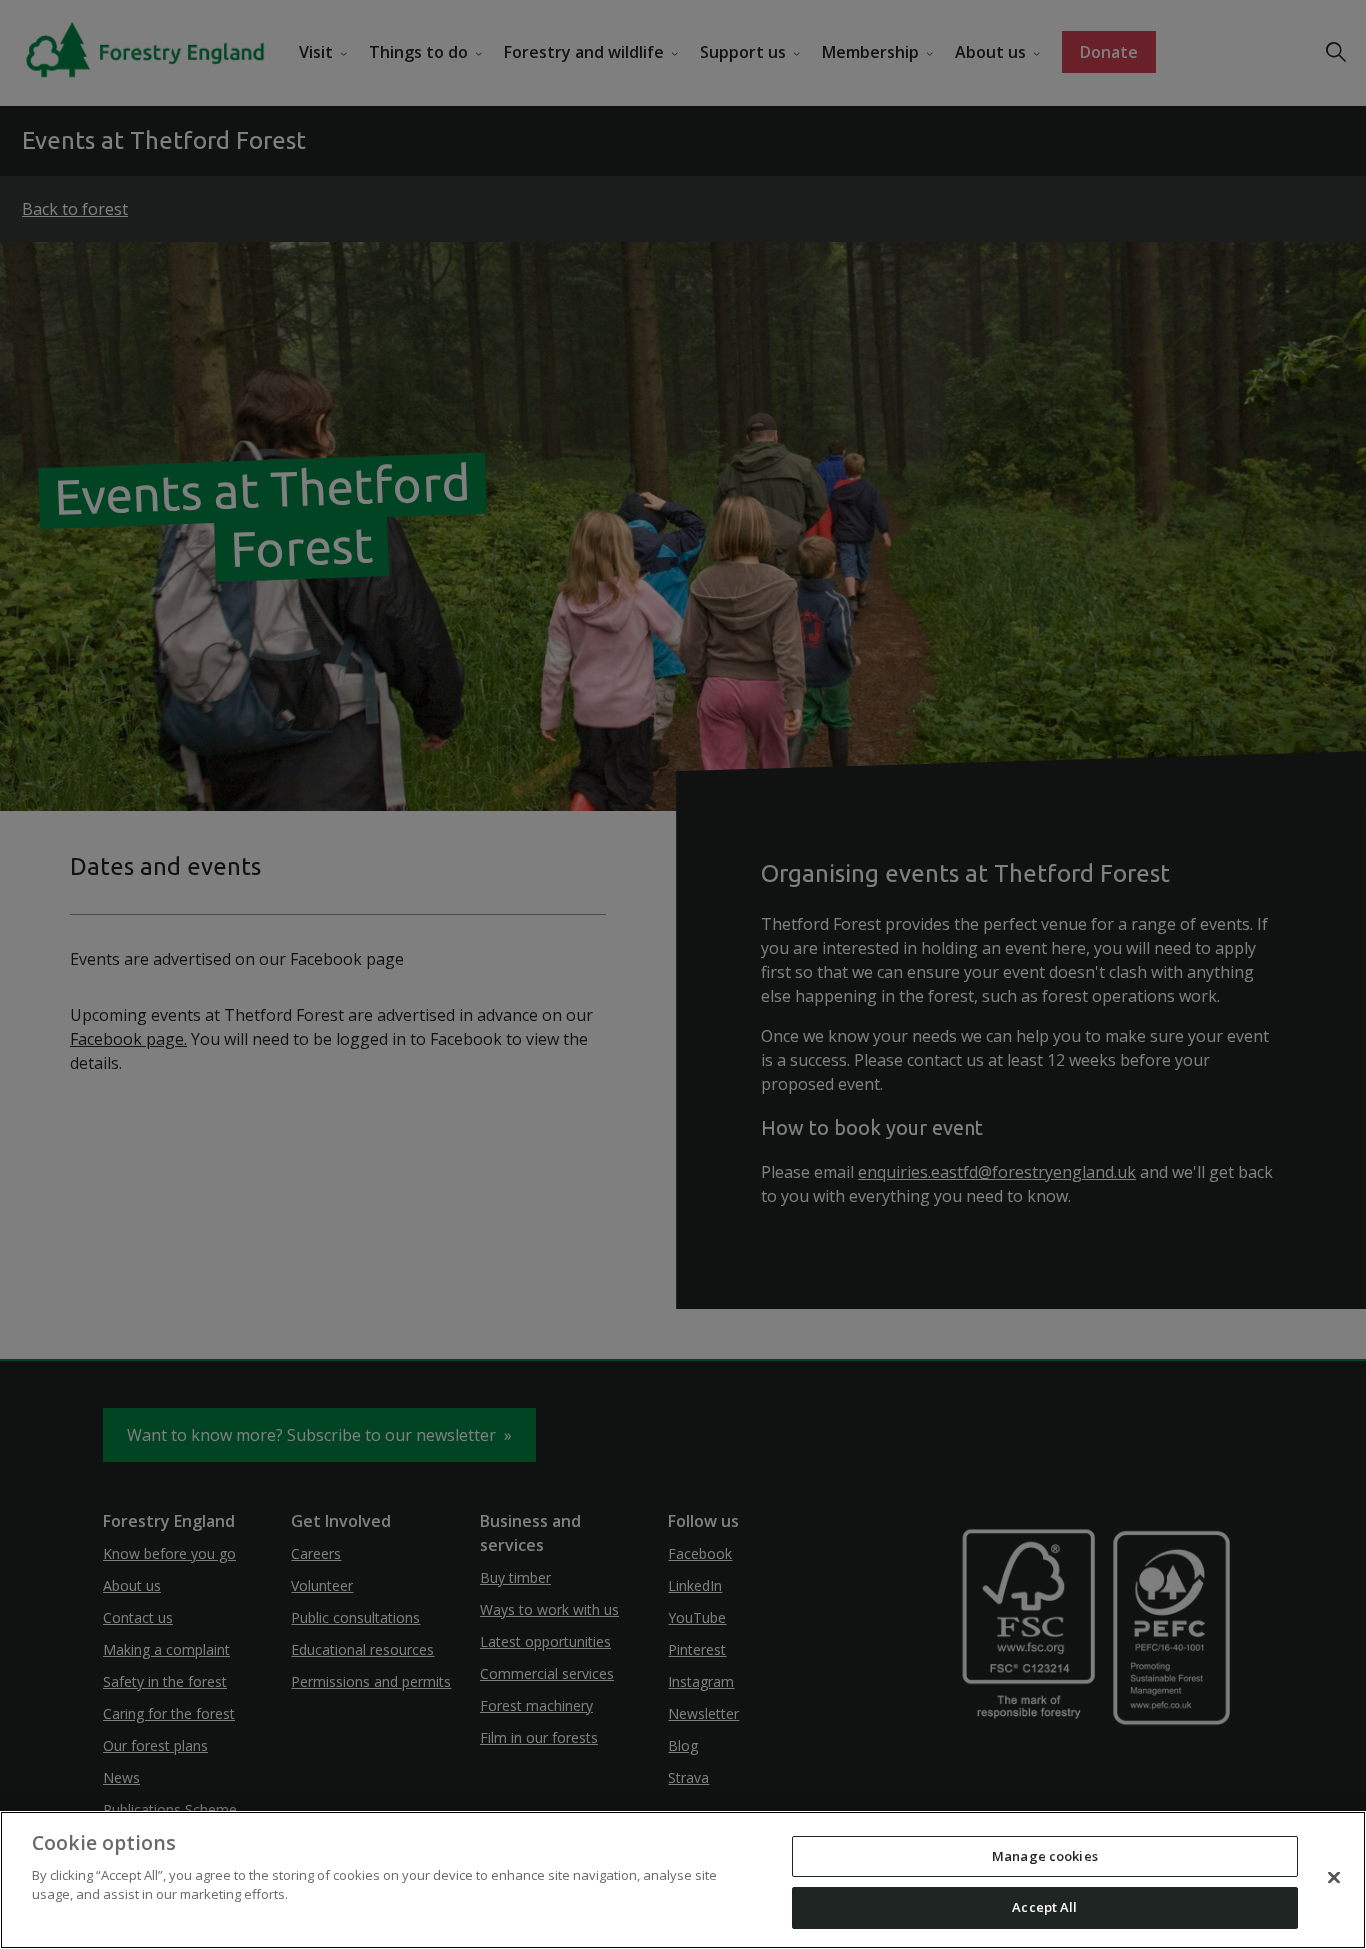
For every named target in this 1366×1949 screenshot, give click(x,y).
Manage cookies (1045, 1856)
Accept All (1044, 1907)
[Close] (1334, 1877)
